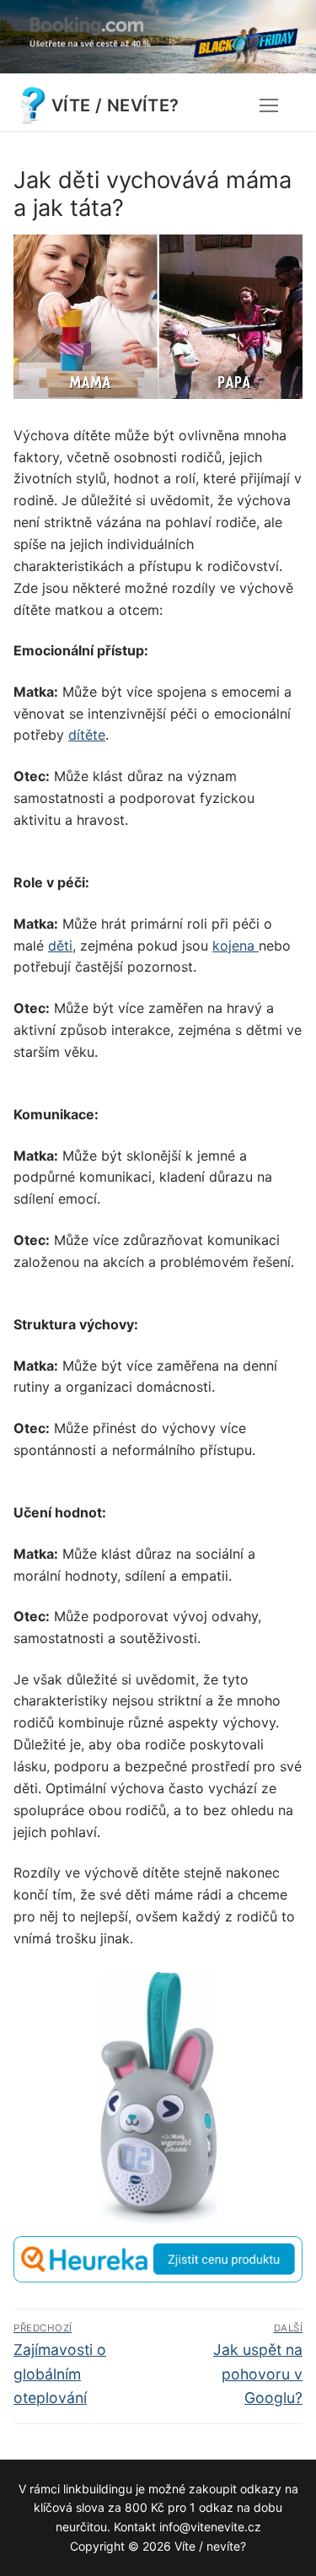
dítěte (87, 735)
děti (60, 946)
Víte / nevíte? (115, 105)
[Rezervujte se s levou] (158, 68)
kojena (236, 946)
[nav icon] (269, 105)
